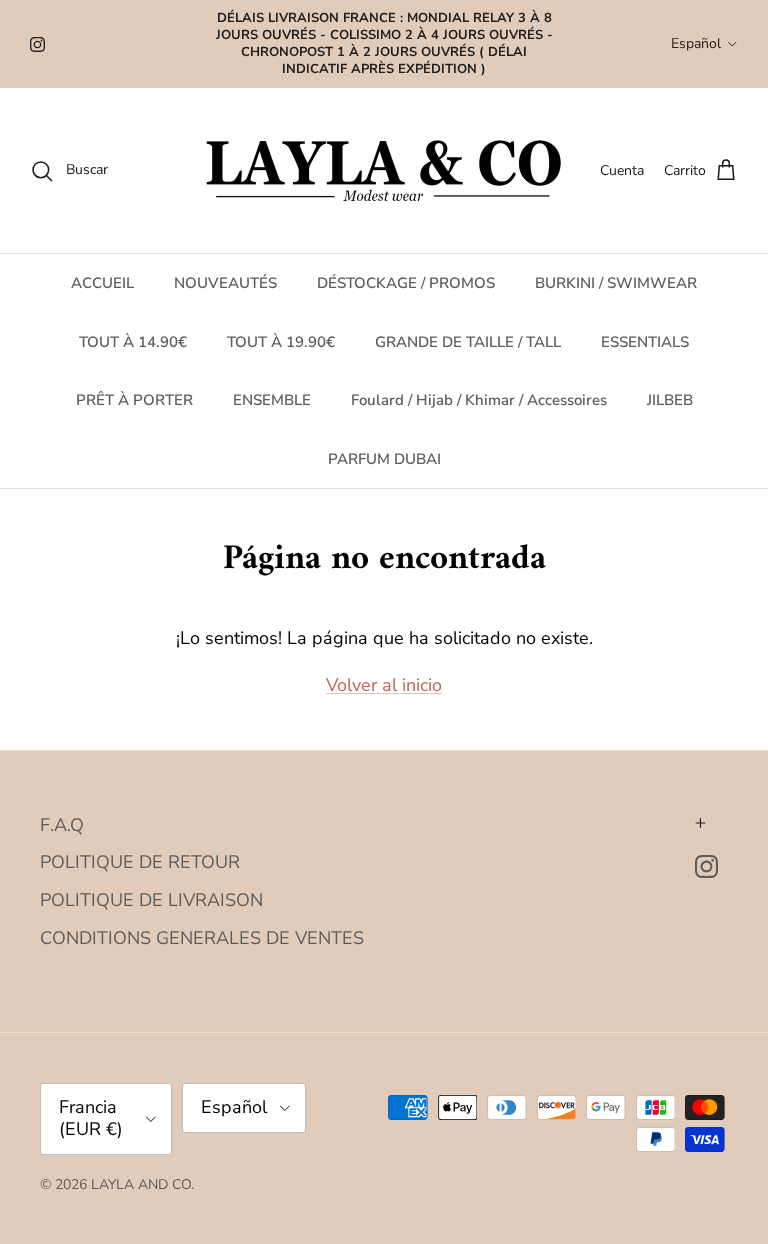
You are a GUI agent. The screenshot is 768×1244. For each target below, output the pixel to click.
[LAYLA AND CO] (384, 170)
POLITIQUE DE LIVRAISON (151, 900)
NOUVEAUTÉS (225, 283)
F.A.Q (62, 825)
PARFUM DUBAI (384, 459)
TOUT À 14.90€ (133, 342)
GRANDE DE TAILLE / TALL (468, 342)
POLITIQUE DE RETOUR (140, 862)
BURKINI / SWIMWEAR (616, 283)
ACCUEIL (102, 283)
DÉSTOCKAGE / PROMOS (406, 283)
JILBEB (670, 400)
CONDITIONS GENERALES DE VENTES (202, 938)
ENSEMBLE (272, 400)
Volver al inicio (384, 685)
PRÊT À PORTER (134, 400)
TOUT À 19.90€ (281, 342)
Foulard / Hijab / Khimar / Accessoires (479, 400)
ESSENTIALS (645, 342)
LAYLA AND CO (141, 1184)
